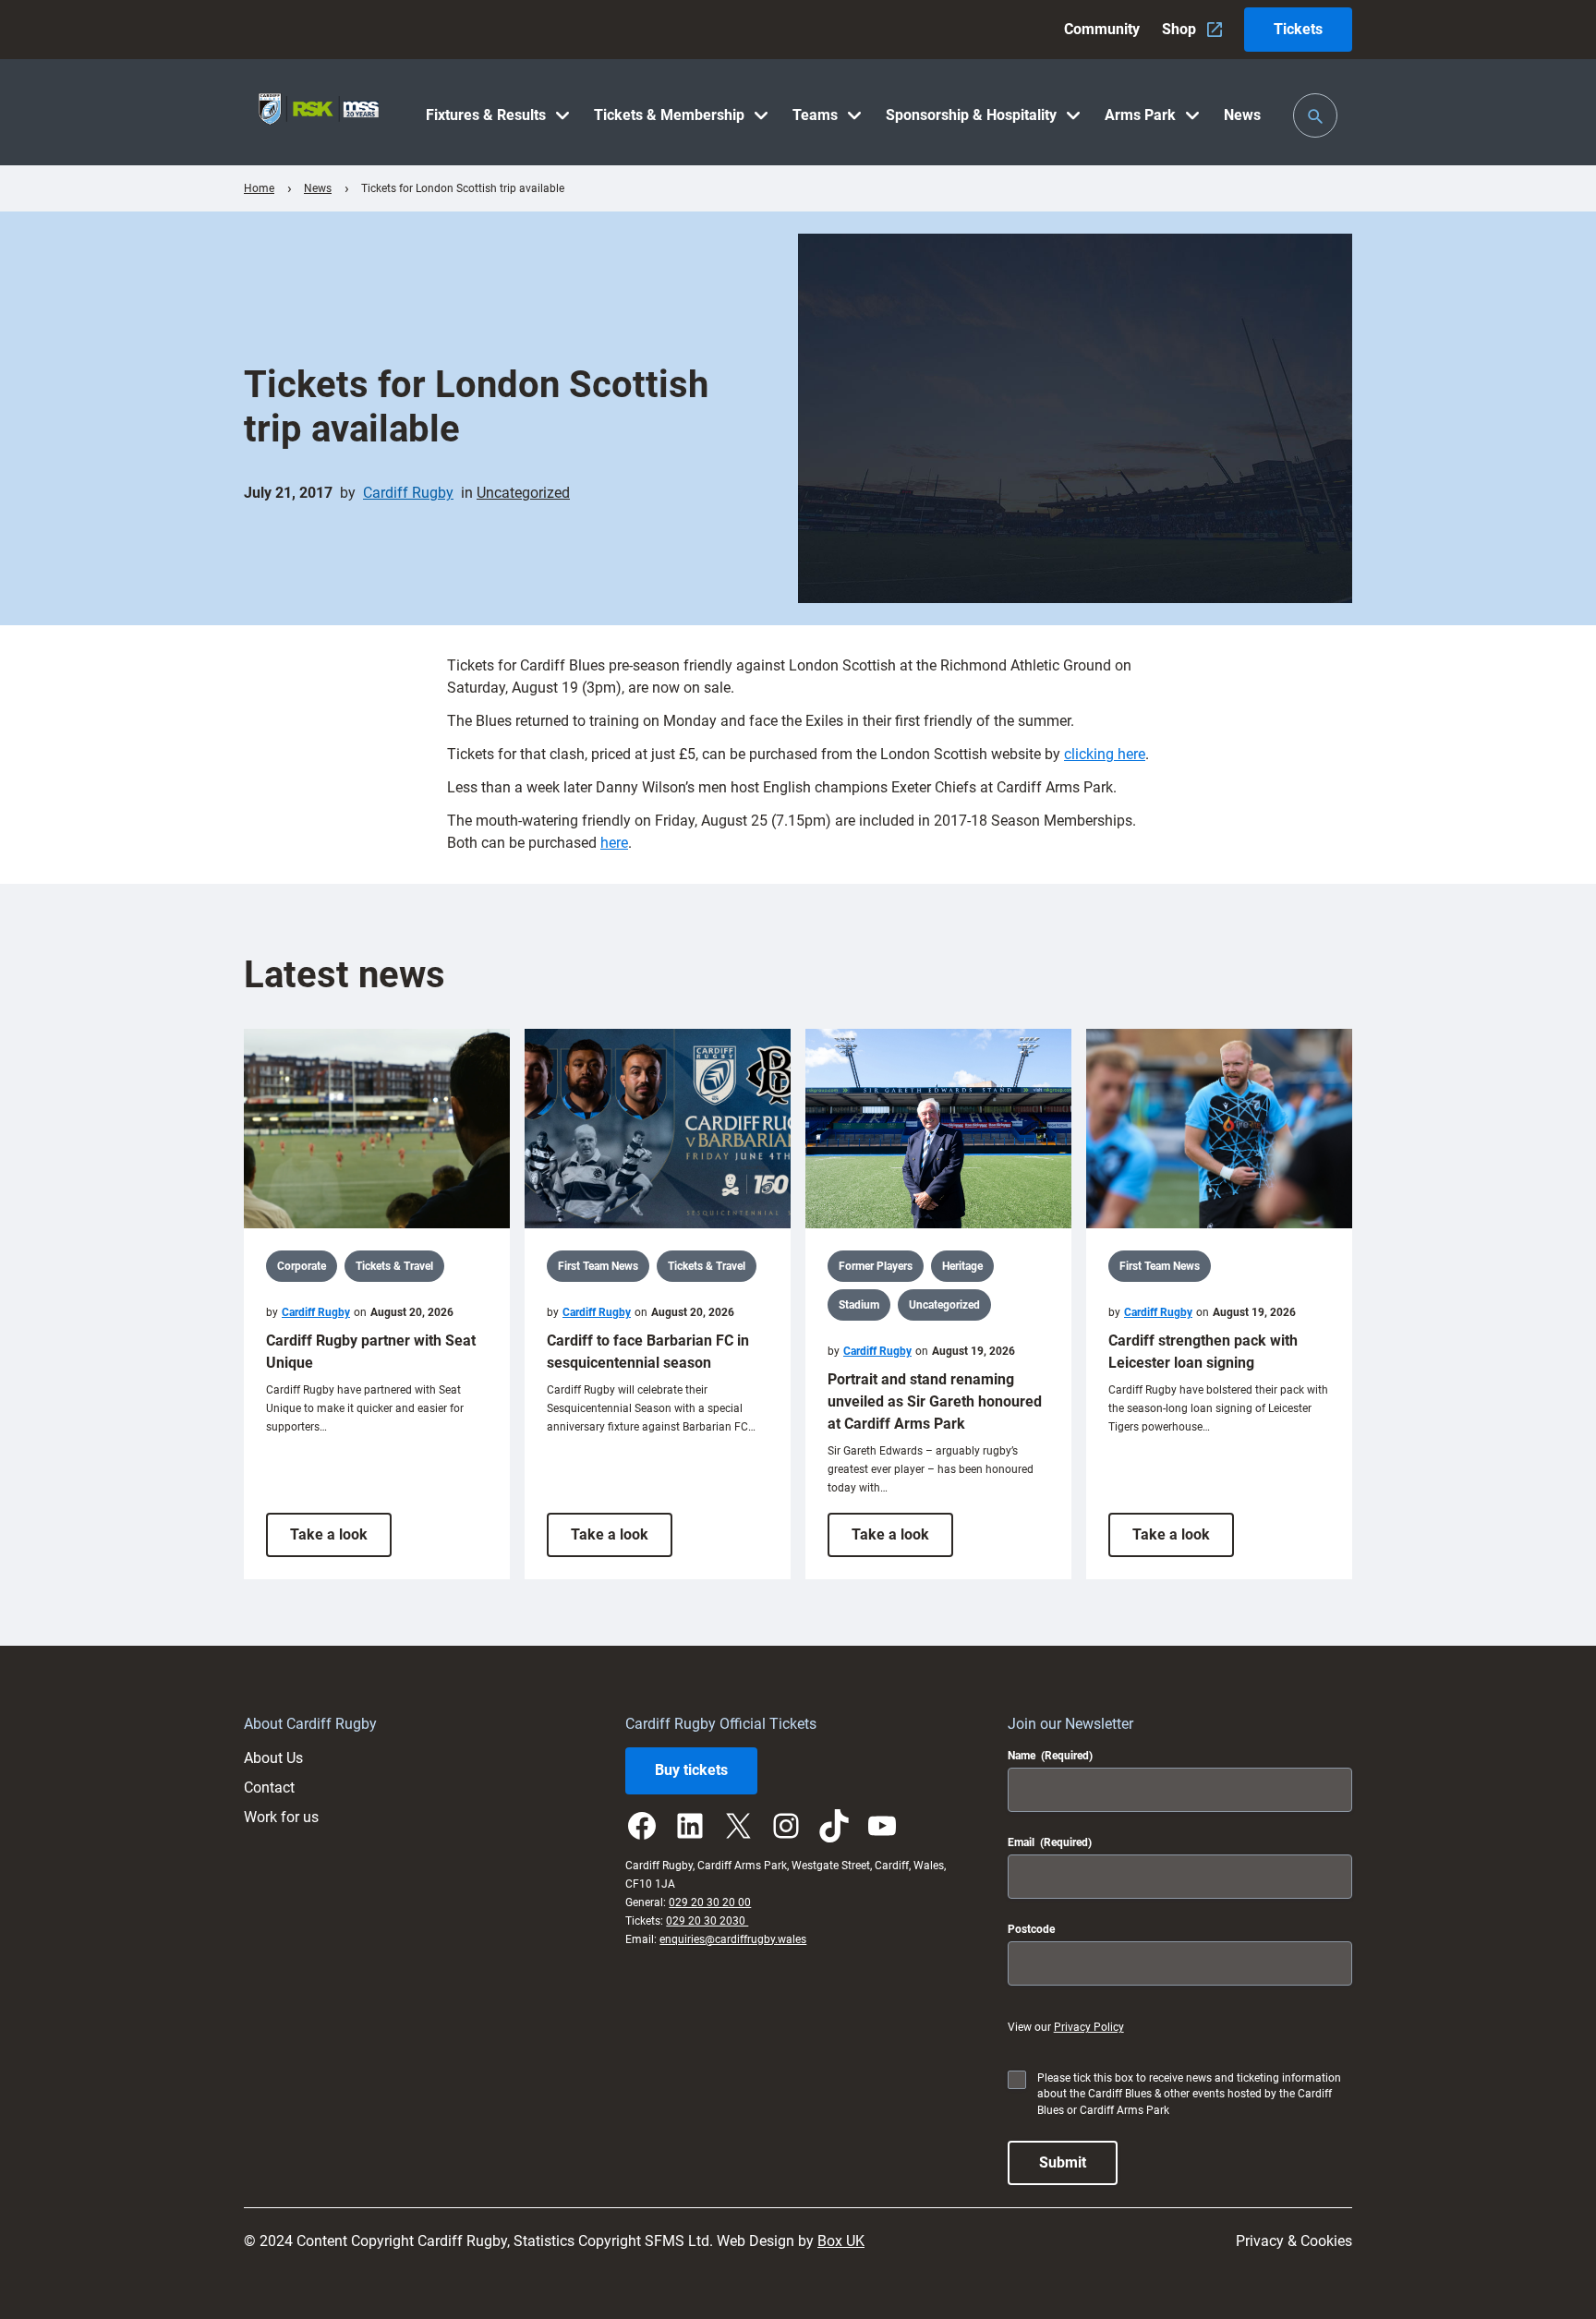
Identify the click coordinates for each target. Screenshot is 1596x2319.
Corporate (302, 1266)
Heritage (962, 1266)
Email (1050, 1842)
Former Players (876, 1266)
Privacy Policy (1089, 2027)
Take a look (341, 1541)
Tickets (1298, 29)
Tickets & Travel (394, 1266)
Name (1050, 1756)
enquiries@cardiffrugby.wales (733, 1939)
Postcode (1031, 1929)
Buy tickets (691, 1770)
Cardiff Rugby (408, 493)
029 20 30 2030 (707, 1921)
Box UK (841, 2241)
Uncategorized (523, 493)
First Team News (598, 1266)
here (614, 843)
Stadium (859, 1305)
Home (259, 188)
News (318, 188)
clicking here (1105, 754)
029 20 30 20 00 (710, 1902)
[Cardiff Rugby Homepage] (319, 112)
